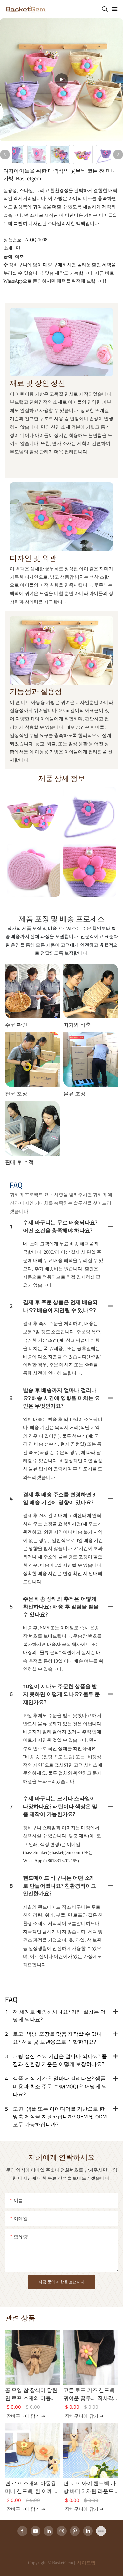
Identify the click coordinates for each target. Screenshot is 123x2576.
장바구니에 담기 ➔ (26, 2416)
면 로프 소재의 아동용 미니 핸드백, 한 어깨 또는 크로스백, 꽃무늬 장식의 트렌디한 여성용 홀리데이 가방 (32, 2487)
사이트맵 (86, 2563)
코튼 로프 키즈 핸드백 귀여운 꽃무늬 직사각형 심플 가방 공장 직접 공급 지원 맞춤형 (90, 2394)
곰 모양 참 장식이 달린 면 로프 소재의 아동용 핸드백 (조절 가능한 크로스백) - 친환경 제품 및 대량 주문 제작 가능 (31, 2394)
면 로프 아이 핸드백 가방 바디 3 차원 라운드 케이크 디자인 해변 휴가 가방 (90, 2487)
